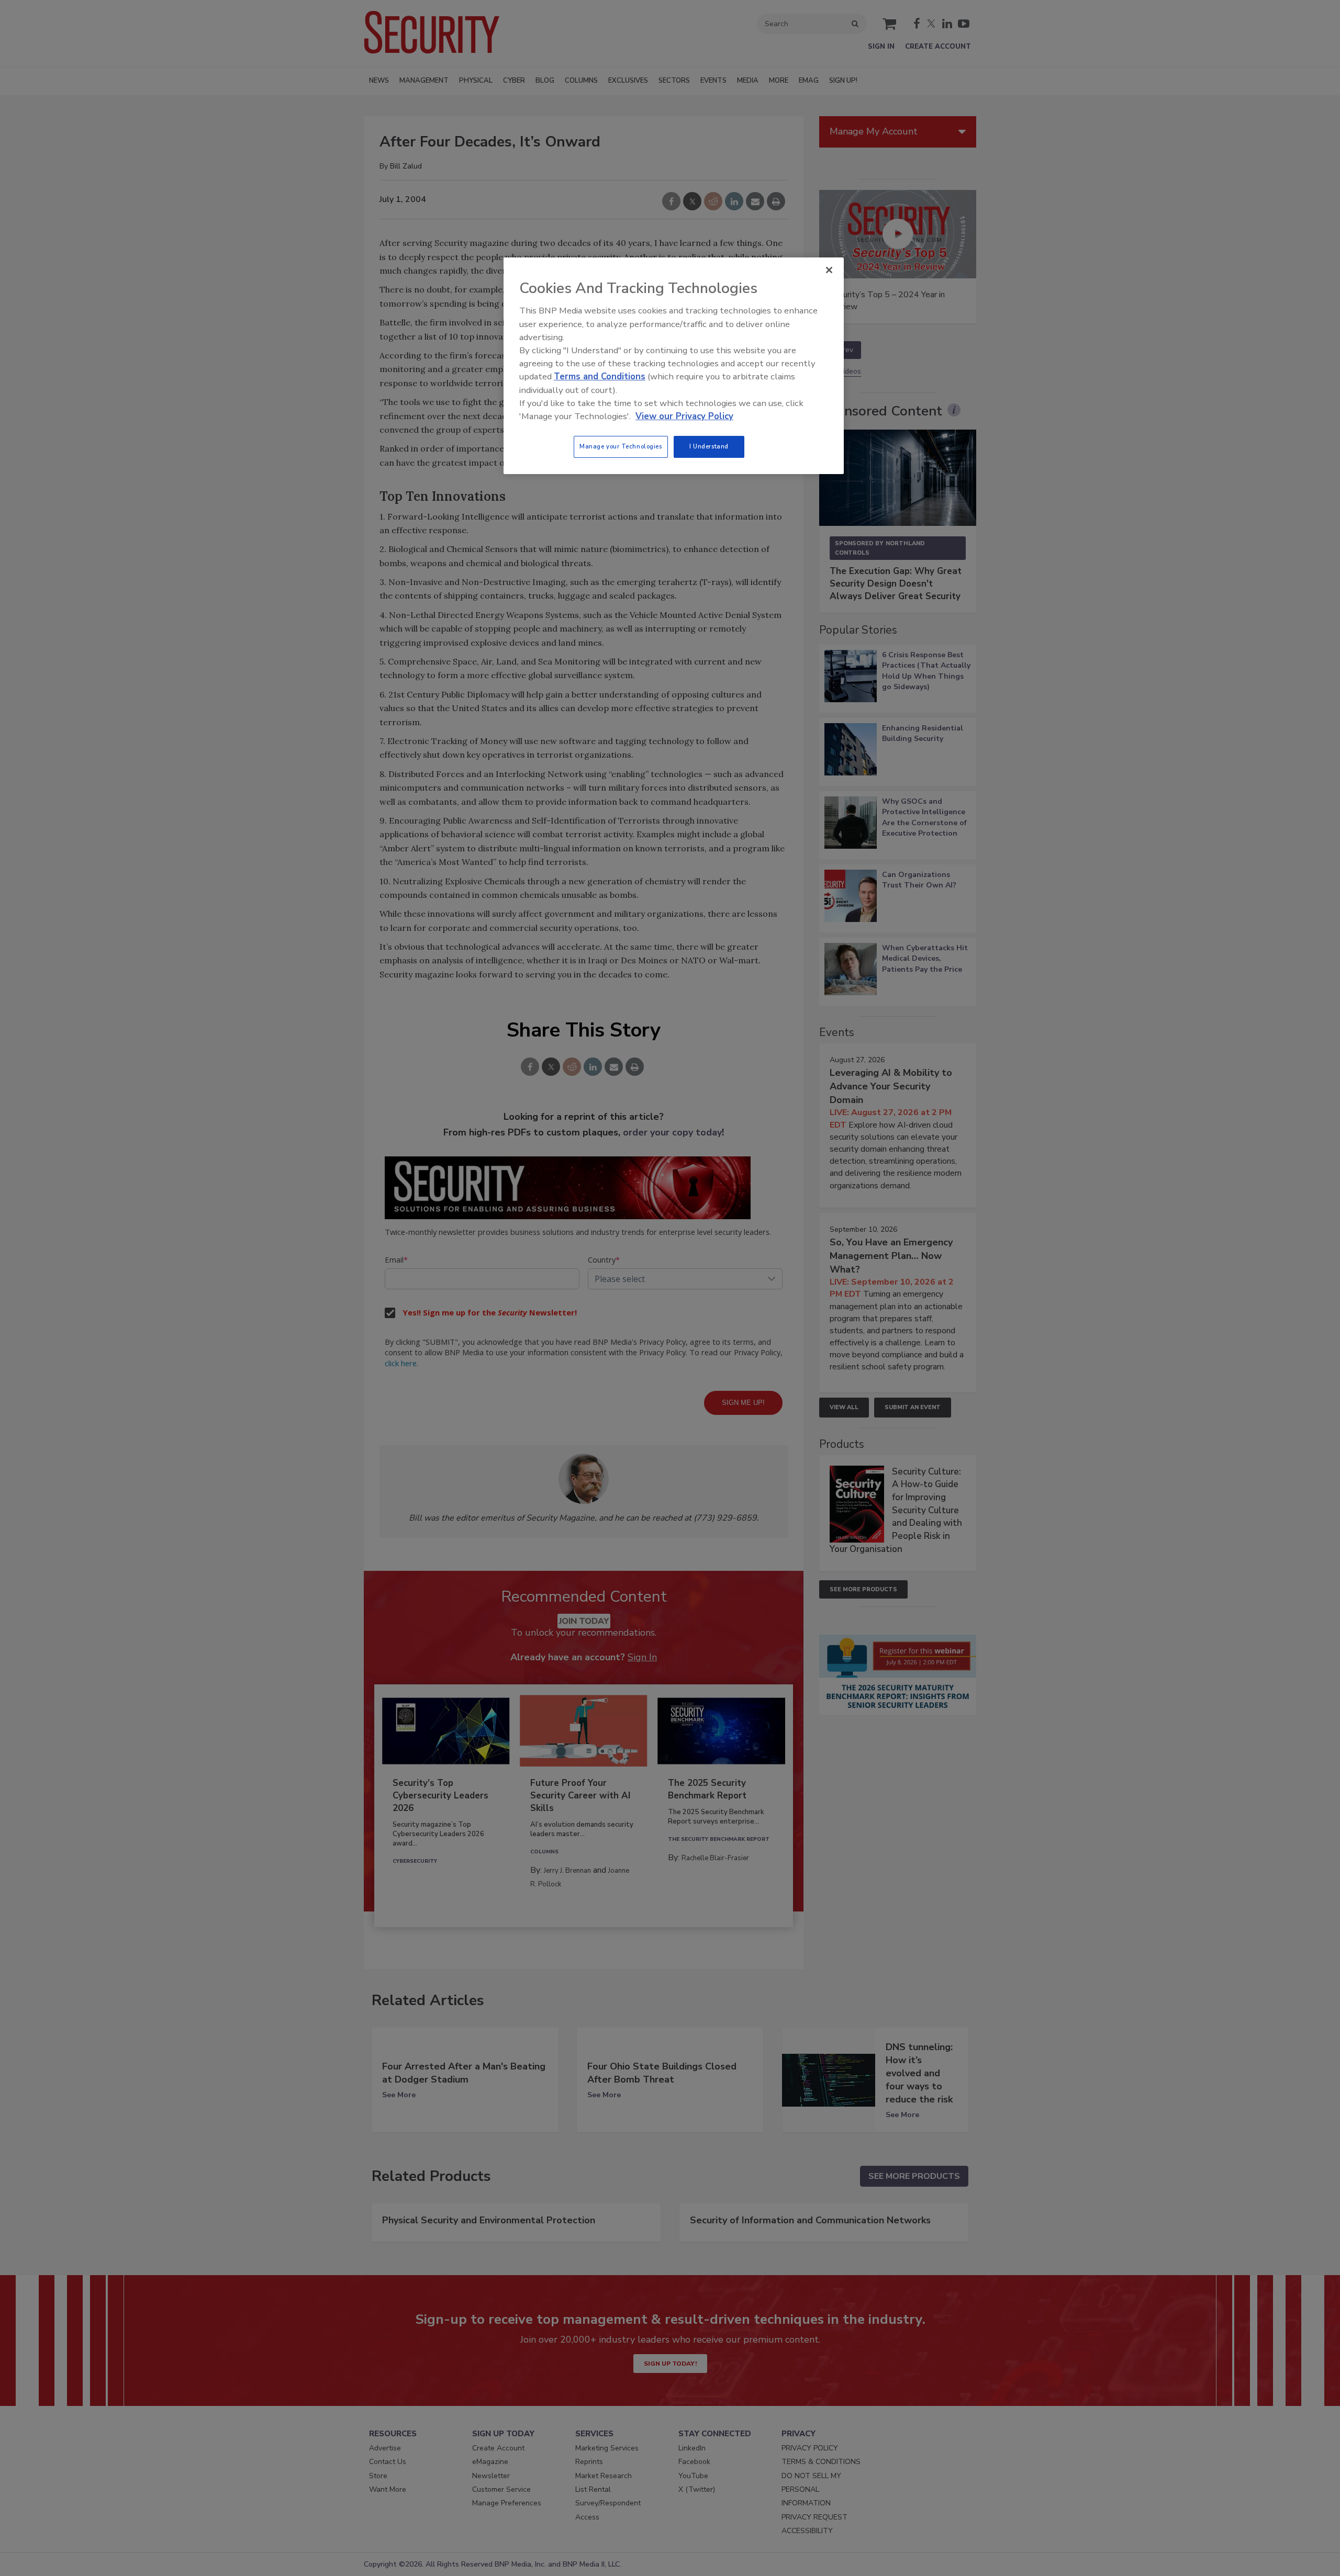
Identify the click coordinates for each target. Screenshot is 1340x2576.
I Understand (709, 446)
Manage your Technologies (621, 446)
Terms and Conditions (600, 376)
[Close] (829, 270)
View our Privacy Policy (684, 416)
